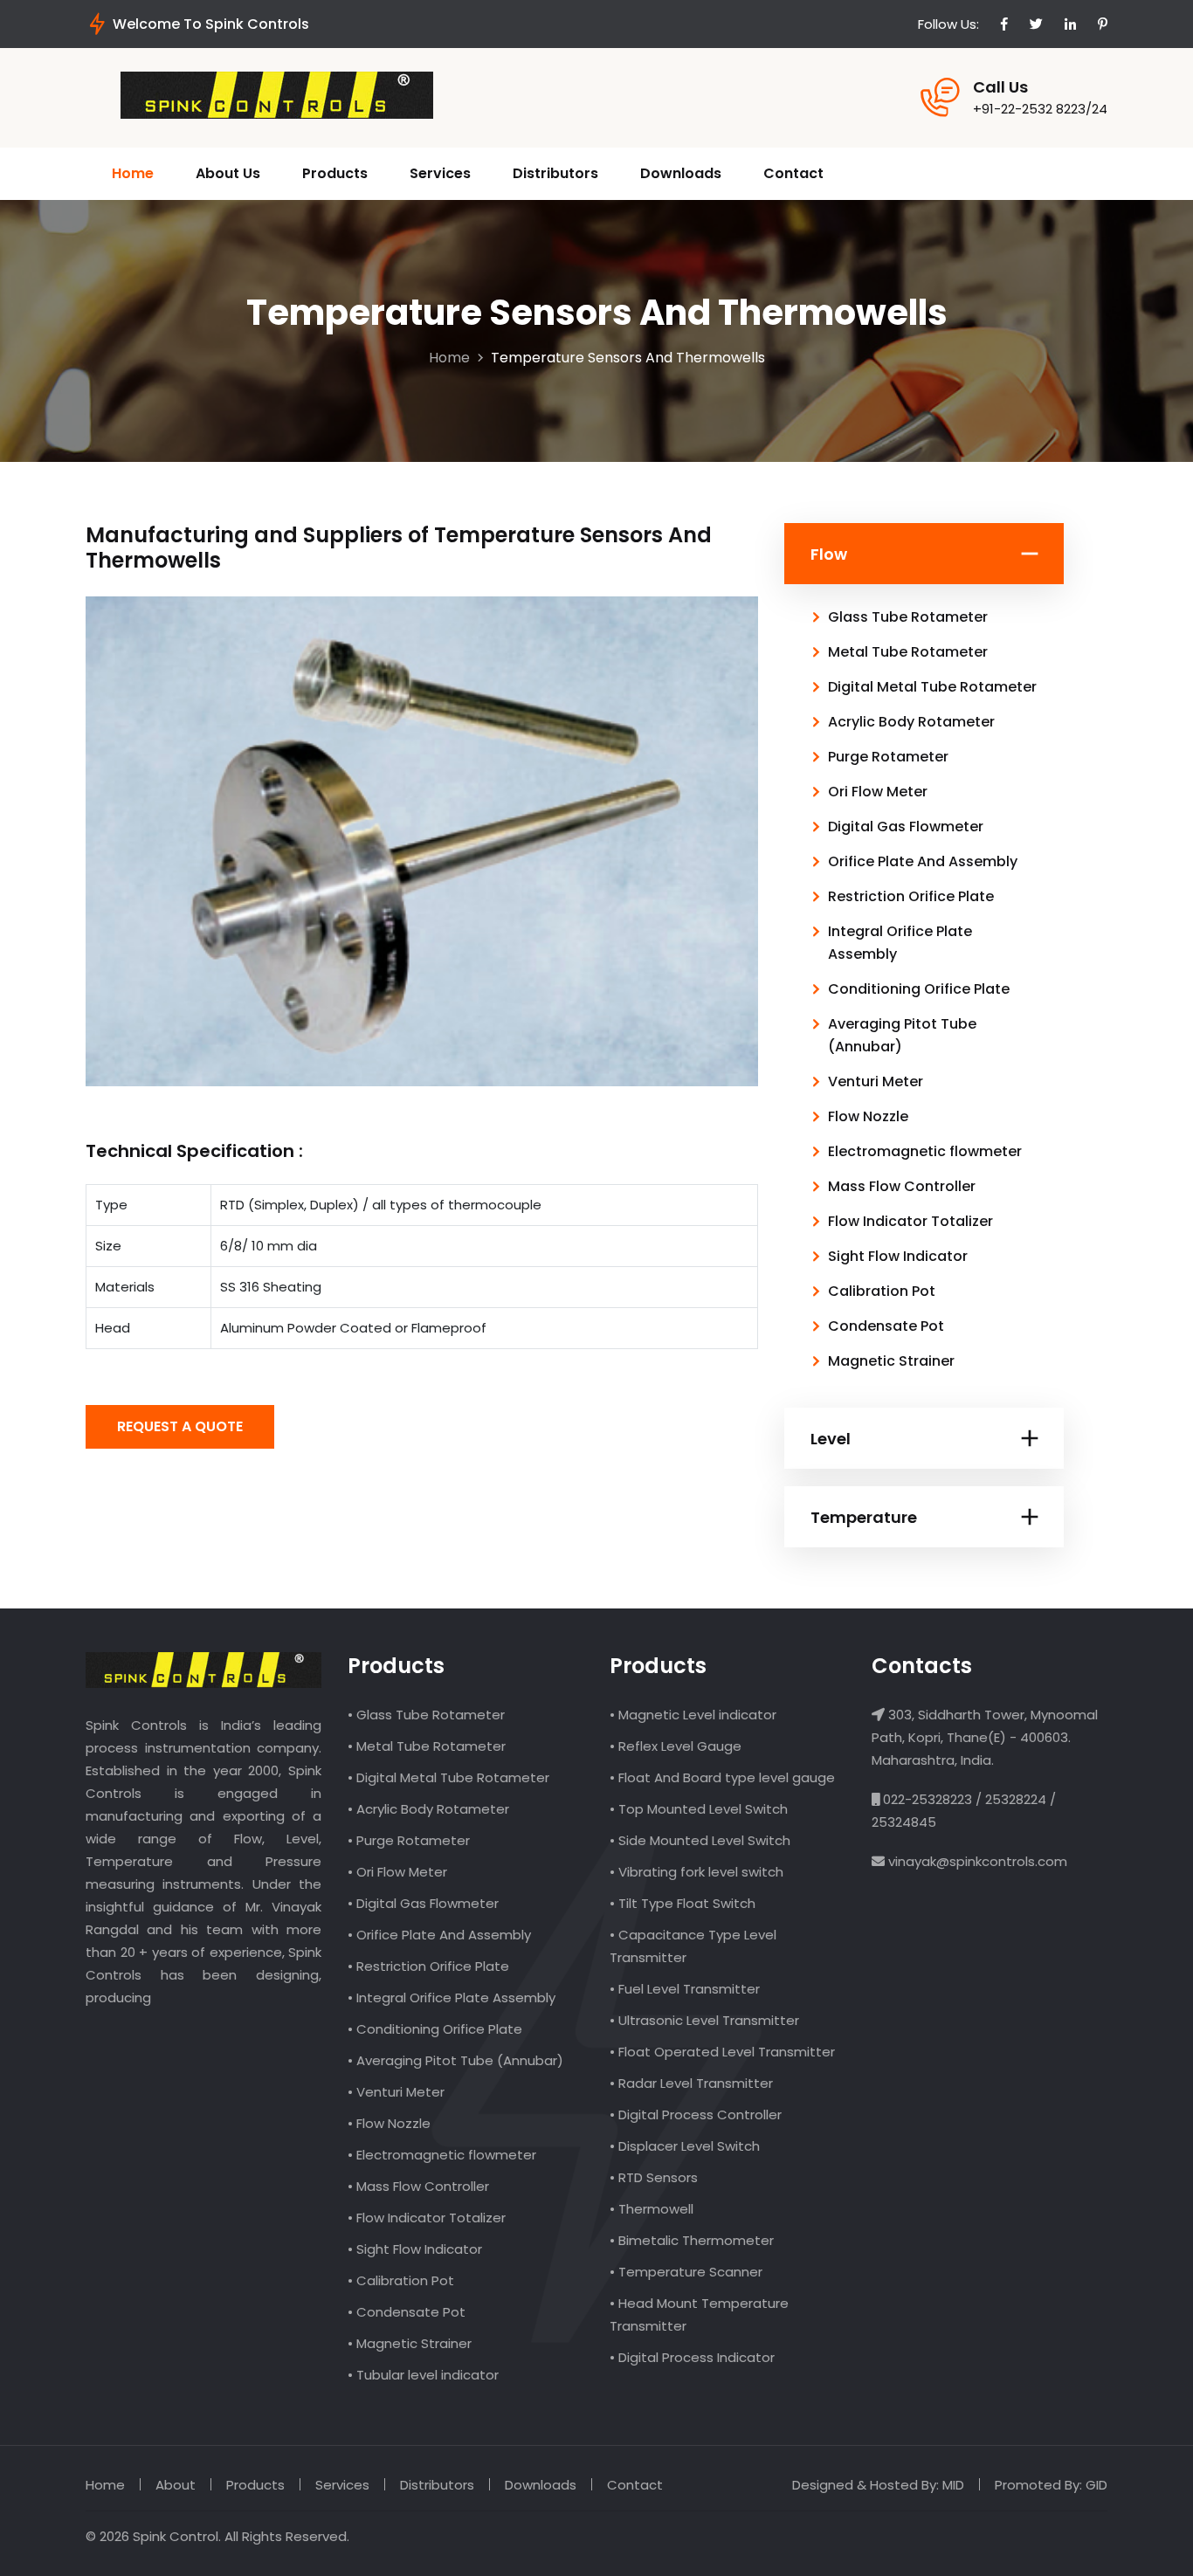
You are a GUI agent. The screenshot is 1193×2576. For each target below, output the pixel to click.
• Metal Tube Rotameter (427, 1746)
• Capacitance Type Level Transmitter (693, 1946)
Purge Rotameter (888, 757)
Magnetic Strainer (891, 1361)
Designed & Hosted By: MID (878, 2485)
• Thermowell (652, 2209)
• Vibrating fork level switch (696, 1872)
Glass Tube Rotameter (908, 617)
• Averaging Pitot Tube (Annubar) (455, 2060)
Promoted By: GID (1051, 2485)
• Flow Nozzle (389, 2123)
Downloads (681, 173)
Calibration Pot (882, 1291)
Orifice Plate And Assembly (923, 861)
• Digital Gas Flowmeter (423, 1903)
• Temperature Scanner (686, 2272)
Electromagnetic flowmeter (925, 1151)
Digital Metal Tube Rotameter (932, 687)
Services (440, 173)
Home (133, 173)
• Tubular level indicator (423, 2375)
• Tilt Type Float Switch (683, 1903)
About (176, 2485)
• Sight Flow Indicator (415, 2249)
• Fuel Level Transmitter (685, 1989)
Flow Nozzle (868, 1116)
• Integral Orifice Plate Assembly (452, 1997)
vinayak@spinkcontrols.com (976, 1861)
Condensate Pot (886, 1326)
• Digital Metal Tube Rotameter (448, 1777)
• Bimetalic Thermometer (692, 2240)
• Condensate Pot (407, 2312)
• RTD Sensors (654, 2177)
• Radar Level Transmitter (691, 2083)
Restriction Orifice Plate (911, 896)
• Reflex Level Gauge (676, 1746)
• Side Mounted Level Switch (700, 1840)
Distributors (555, 173)
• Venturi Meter (396, 2092)
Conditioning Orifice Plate (919, 989)
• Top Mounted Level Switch (699, 1809)
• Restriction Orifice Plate (428, 1966)
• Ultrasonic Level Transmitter (704, 2020)
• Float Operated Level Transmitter (722, 2052)
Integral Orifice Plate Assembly (900, 943)
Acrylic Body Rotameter (911, 722)
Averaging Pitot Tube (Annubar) (902, 1035)
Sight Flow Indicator (898, 1256)
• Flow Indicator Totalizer (427, 2218)
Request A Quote (180, 1426)
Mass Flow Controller (902, 1186)
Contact (793, 173)
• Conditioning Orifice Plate (435, 2029)
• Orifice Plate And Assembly (439, 1935)
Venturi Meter (876, 1081)
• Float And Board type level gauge (722, 1777)
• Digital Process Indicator (692, 2357)
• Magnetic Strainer (410, 2343)
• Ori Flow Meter (397, 1872)
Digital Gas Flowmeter (906, 827)
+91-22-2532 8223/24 (1040, 109)
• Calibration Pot (401, 2280)
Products (335, 173)
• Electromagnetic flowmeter (442, 2155)
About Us (228, 173)
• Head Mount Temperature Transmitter (699, 2314)
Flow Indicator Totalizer (910, 1221)
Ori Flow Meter (878, 792)
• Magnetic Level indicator (693, 1715)
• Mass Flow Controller (418, 2186)
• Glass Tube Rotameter (426, 1715)
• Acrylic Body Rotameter (428, 1809)
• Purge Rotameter (409, 1840)
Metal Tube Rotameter (908, 652)
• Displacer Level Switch (685, 2146)
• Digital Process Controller (696, 2115)
